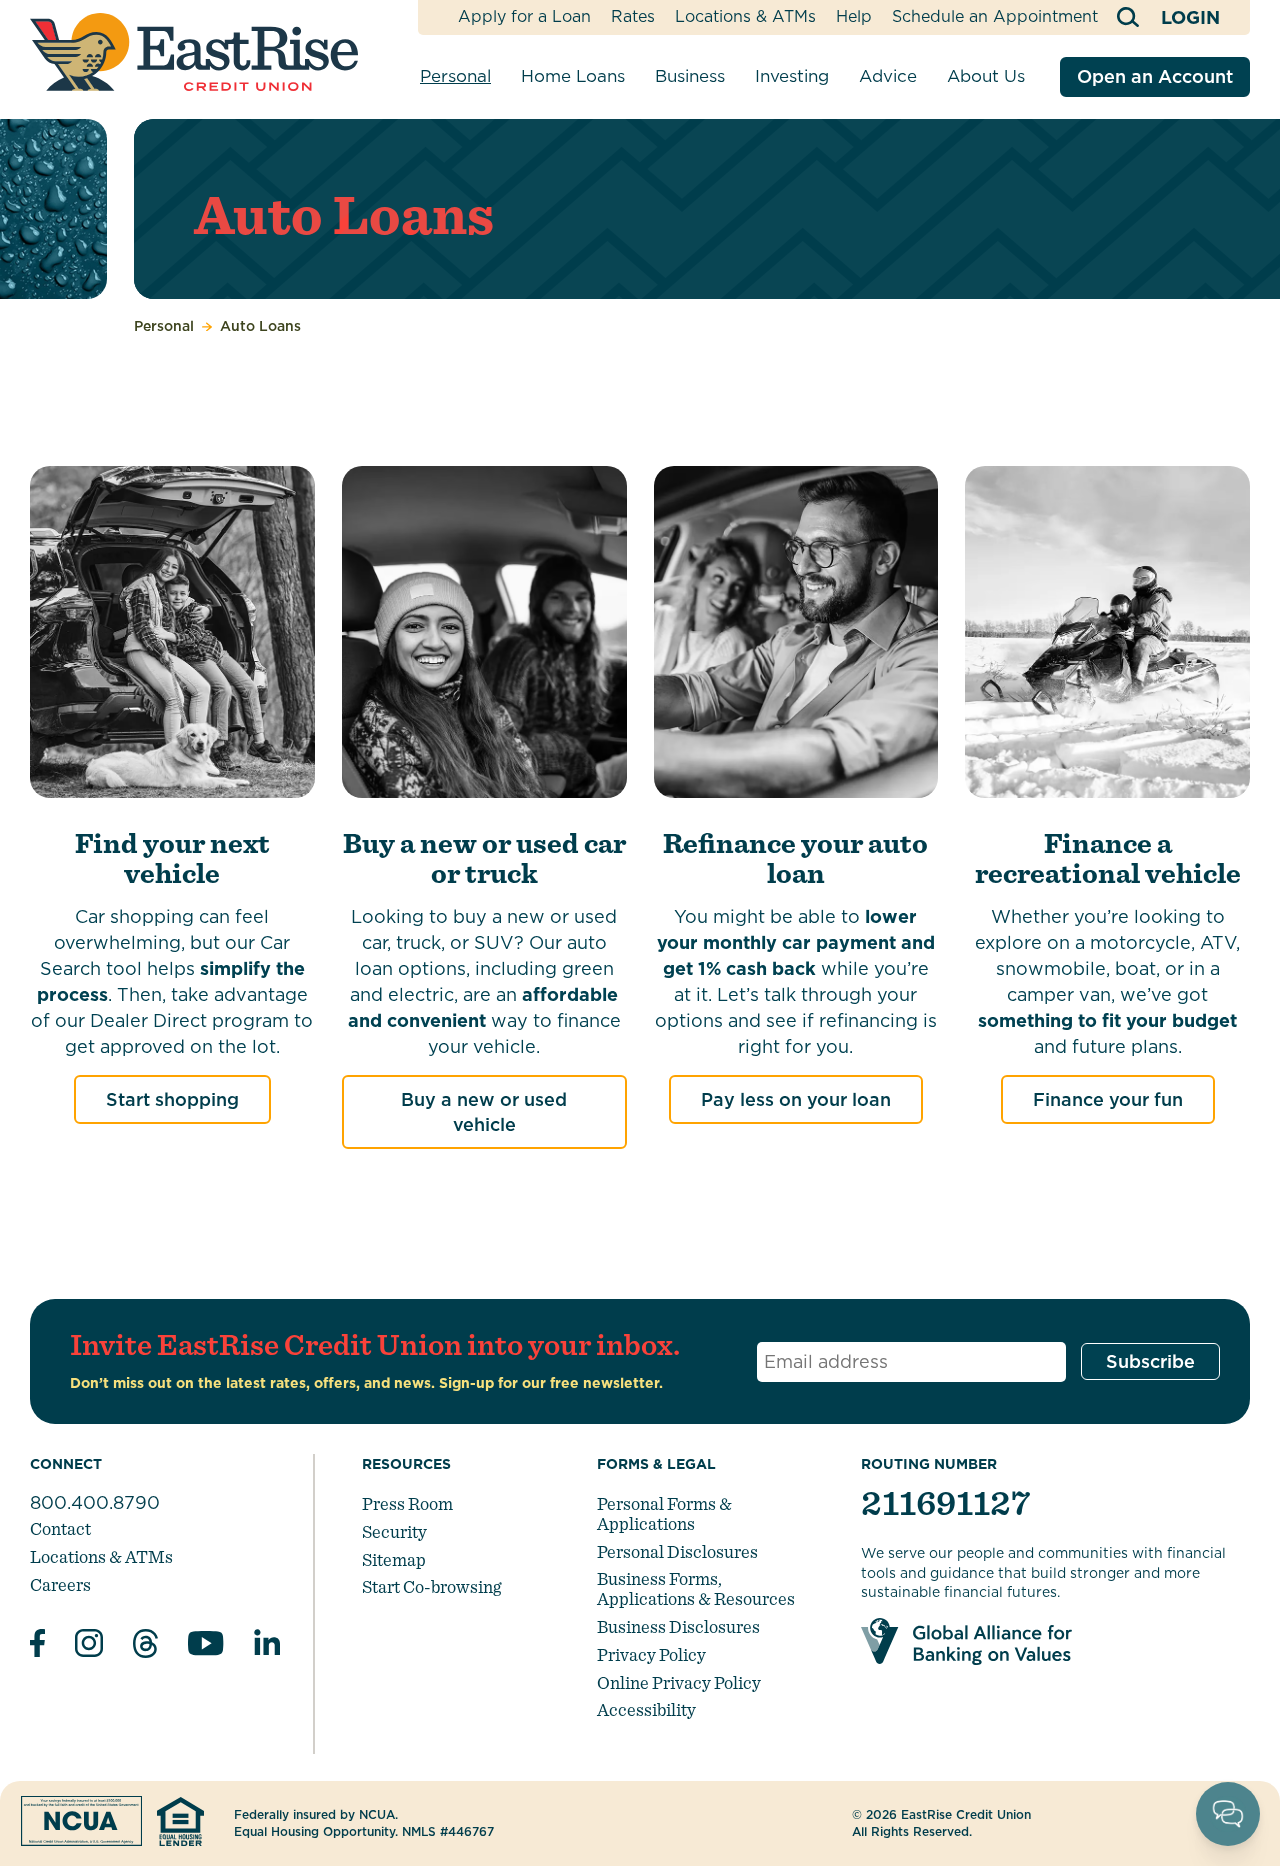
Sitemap (394, 1559)
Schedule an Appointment (995, 16)
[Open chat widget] (1228, 1814)
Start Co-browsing (431, 1586)
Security (394, 1531)
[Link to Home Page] (194, 52)
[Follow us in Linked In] (267, 1646)
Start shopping (172, 1099)
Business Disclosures (678, 1626)
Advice (888, 76)
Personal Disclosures (677, 1551)
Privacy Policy (651, 1654)
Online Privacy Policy (679, 1682)
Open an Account (1155, 76)
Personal (455, 76)
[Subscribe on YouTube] (206, 1646)
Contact (60, 1528)
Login (1190, 17)
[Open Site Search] (1129, 17)
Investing (792, 76)
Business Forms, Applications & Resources (696, 1588)
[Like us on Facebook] (37, 1646)
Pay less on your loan (796, 1099)
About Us (986, 76)
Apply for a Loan (524, 16)
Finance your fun (1108, 1099)
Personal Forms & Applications (664, 1513)
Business (690, 76)
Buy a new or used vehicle (484, 1112)
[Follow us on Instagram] (89, 1646)
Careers (60, 1584)
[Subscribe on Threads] (145, 1646)
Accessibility (646, 1709)
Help (854, 16)
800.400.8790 (95, 1502)
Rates (633, 16)
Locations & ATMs (745, 16)
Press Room (407, 1503)
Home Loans (573, 76)
